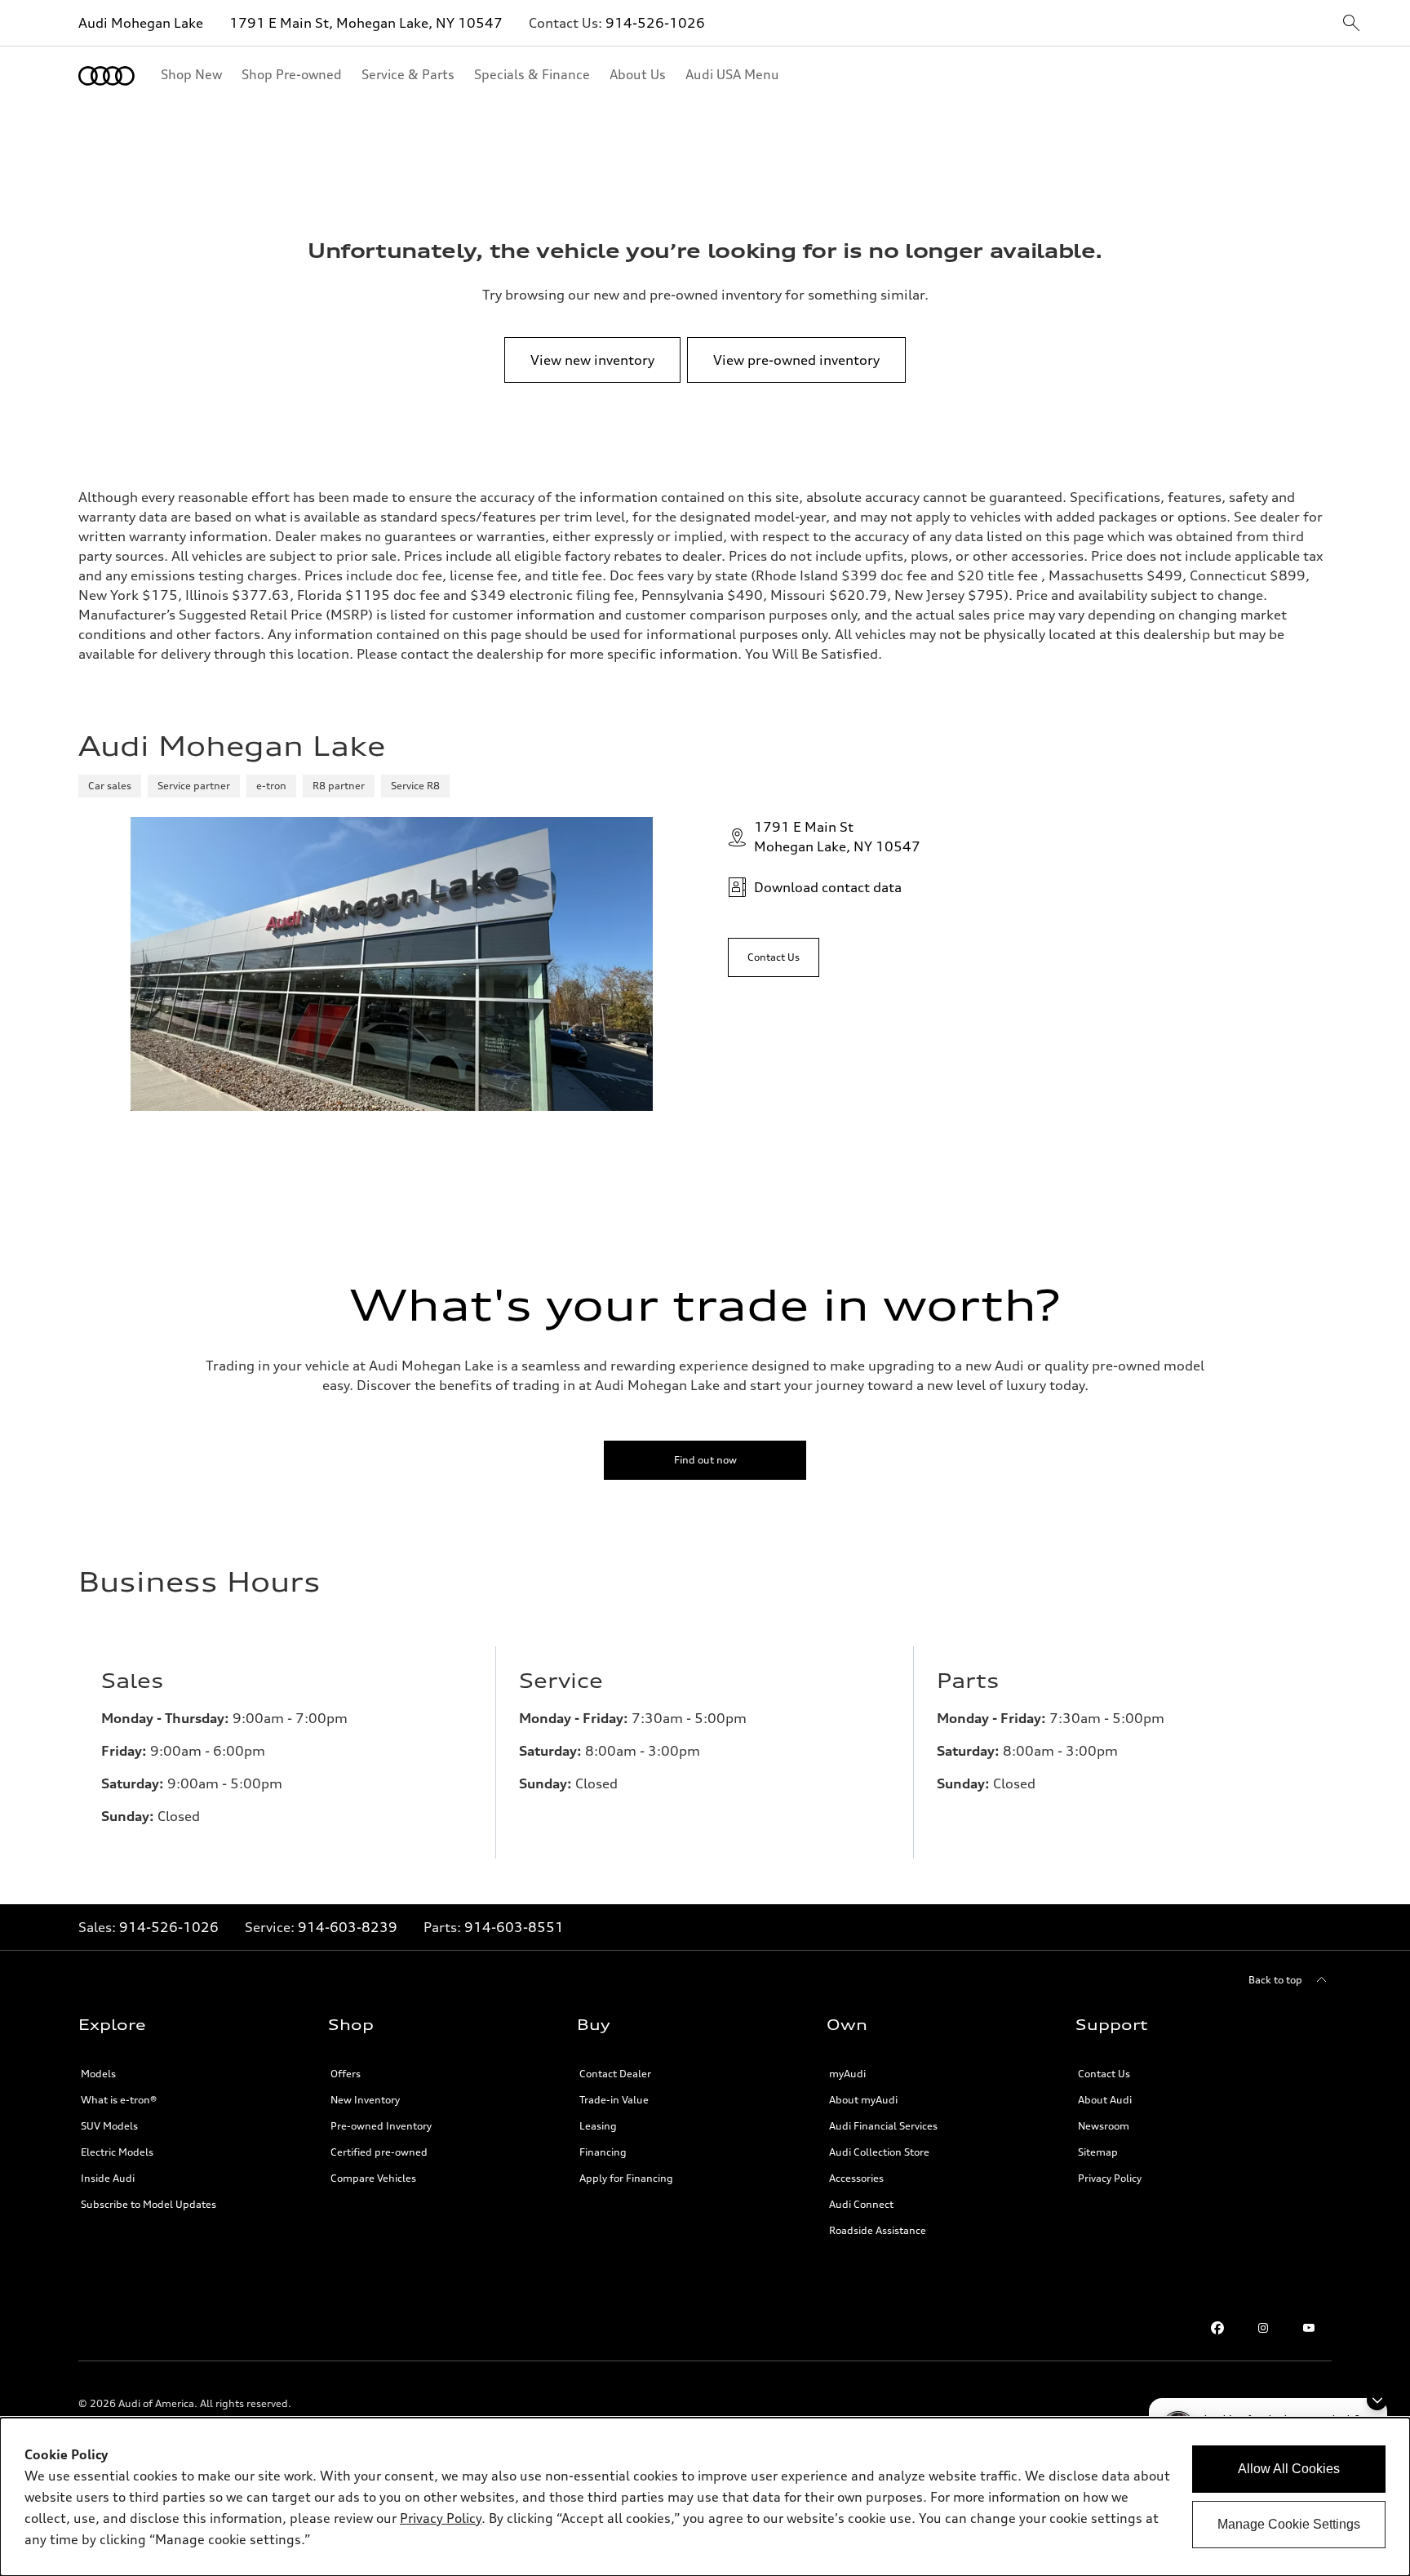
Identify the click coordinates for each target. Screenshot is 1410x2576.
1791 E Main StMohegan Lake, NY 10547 (837, 837)
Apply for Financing (626, 2178)
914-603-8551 (514, 1927)
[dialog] (705, 2497)
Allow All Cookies (1289, 2469)
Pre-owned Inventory (381, 2126)
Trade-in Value (614, 2100)
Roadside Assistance (878, 2230)
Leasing (598, 2126)
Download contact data (828, 887)
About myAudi (863, 2100)
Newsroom (1104, 2126)
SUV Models (109, 2126)
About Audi (1105, 2100)
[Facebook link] (1217, 2328)
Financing (603, 2152)
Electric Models (117, 2152)
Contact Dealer (615, 2074)
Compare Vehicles (373, 2178)
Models (98, 2074)
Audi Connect (861, 2204)
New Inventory (365, 2100)
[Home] (106, 76)
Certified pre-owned (379, 2152)
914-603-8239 (348, 1927)
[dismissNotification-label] (1377, 2400)
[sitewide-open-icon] (1351, 24)
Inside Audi (108, 2178)
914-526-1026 (655, 23)
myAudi (847, 2074)
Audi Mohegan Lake (141, 23)
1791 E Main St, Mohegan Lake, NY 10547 (366, 23)
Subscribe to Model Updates (149, 2204)
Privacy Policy (1110, 2178)
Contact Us (1104, 2074)
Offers (346, 2074)
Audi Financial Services (883, 2126)
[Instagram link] (1263, 2328)
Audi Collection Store (879, 2152)
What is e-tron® (119, 2100)
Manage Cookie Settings (1289, 2524)
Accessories (856, 2178)
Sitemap (1098, 2152)
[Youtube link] (1309, 2328)
